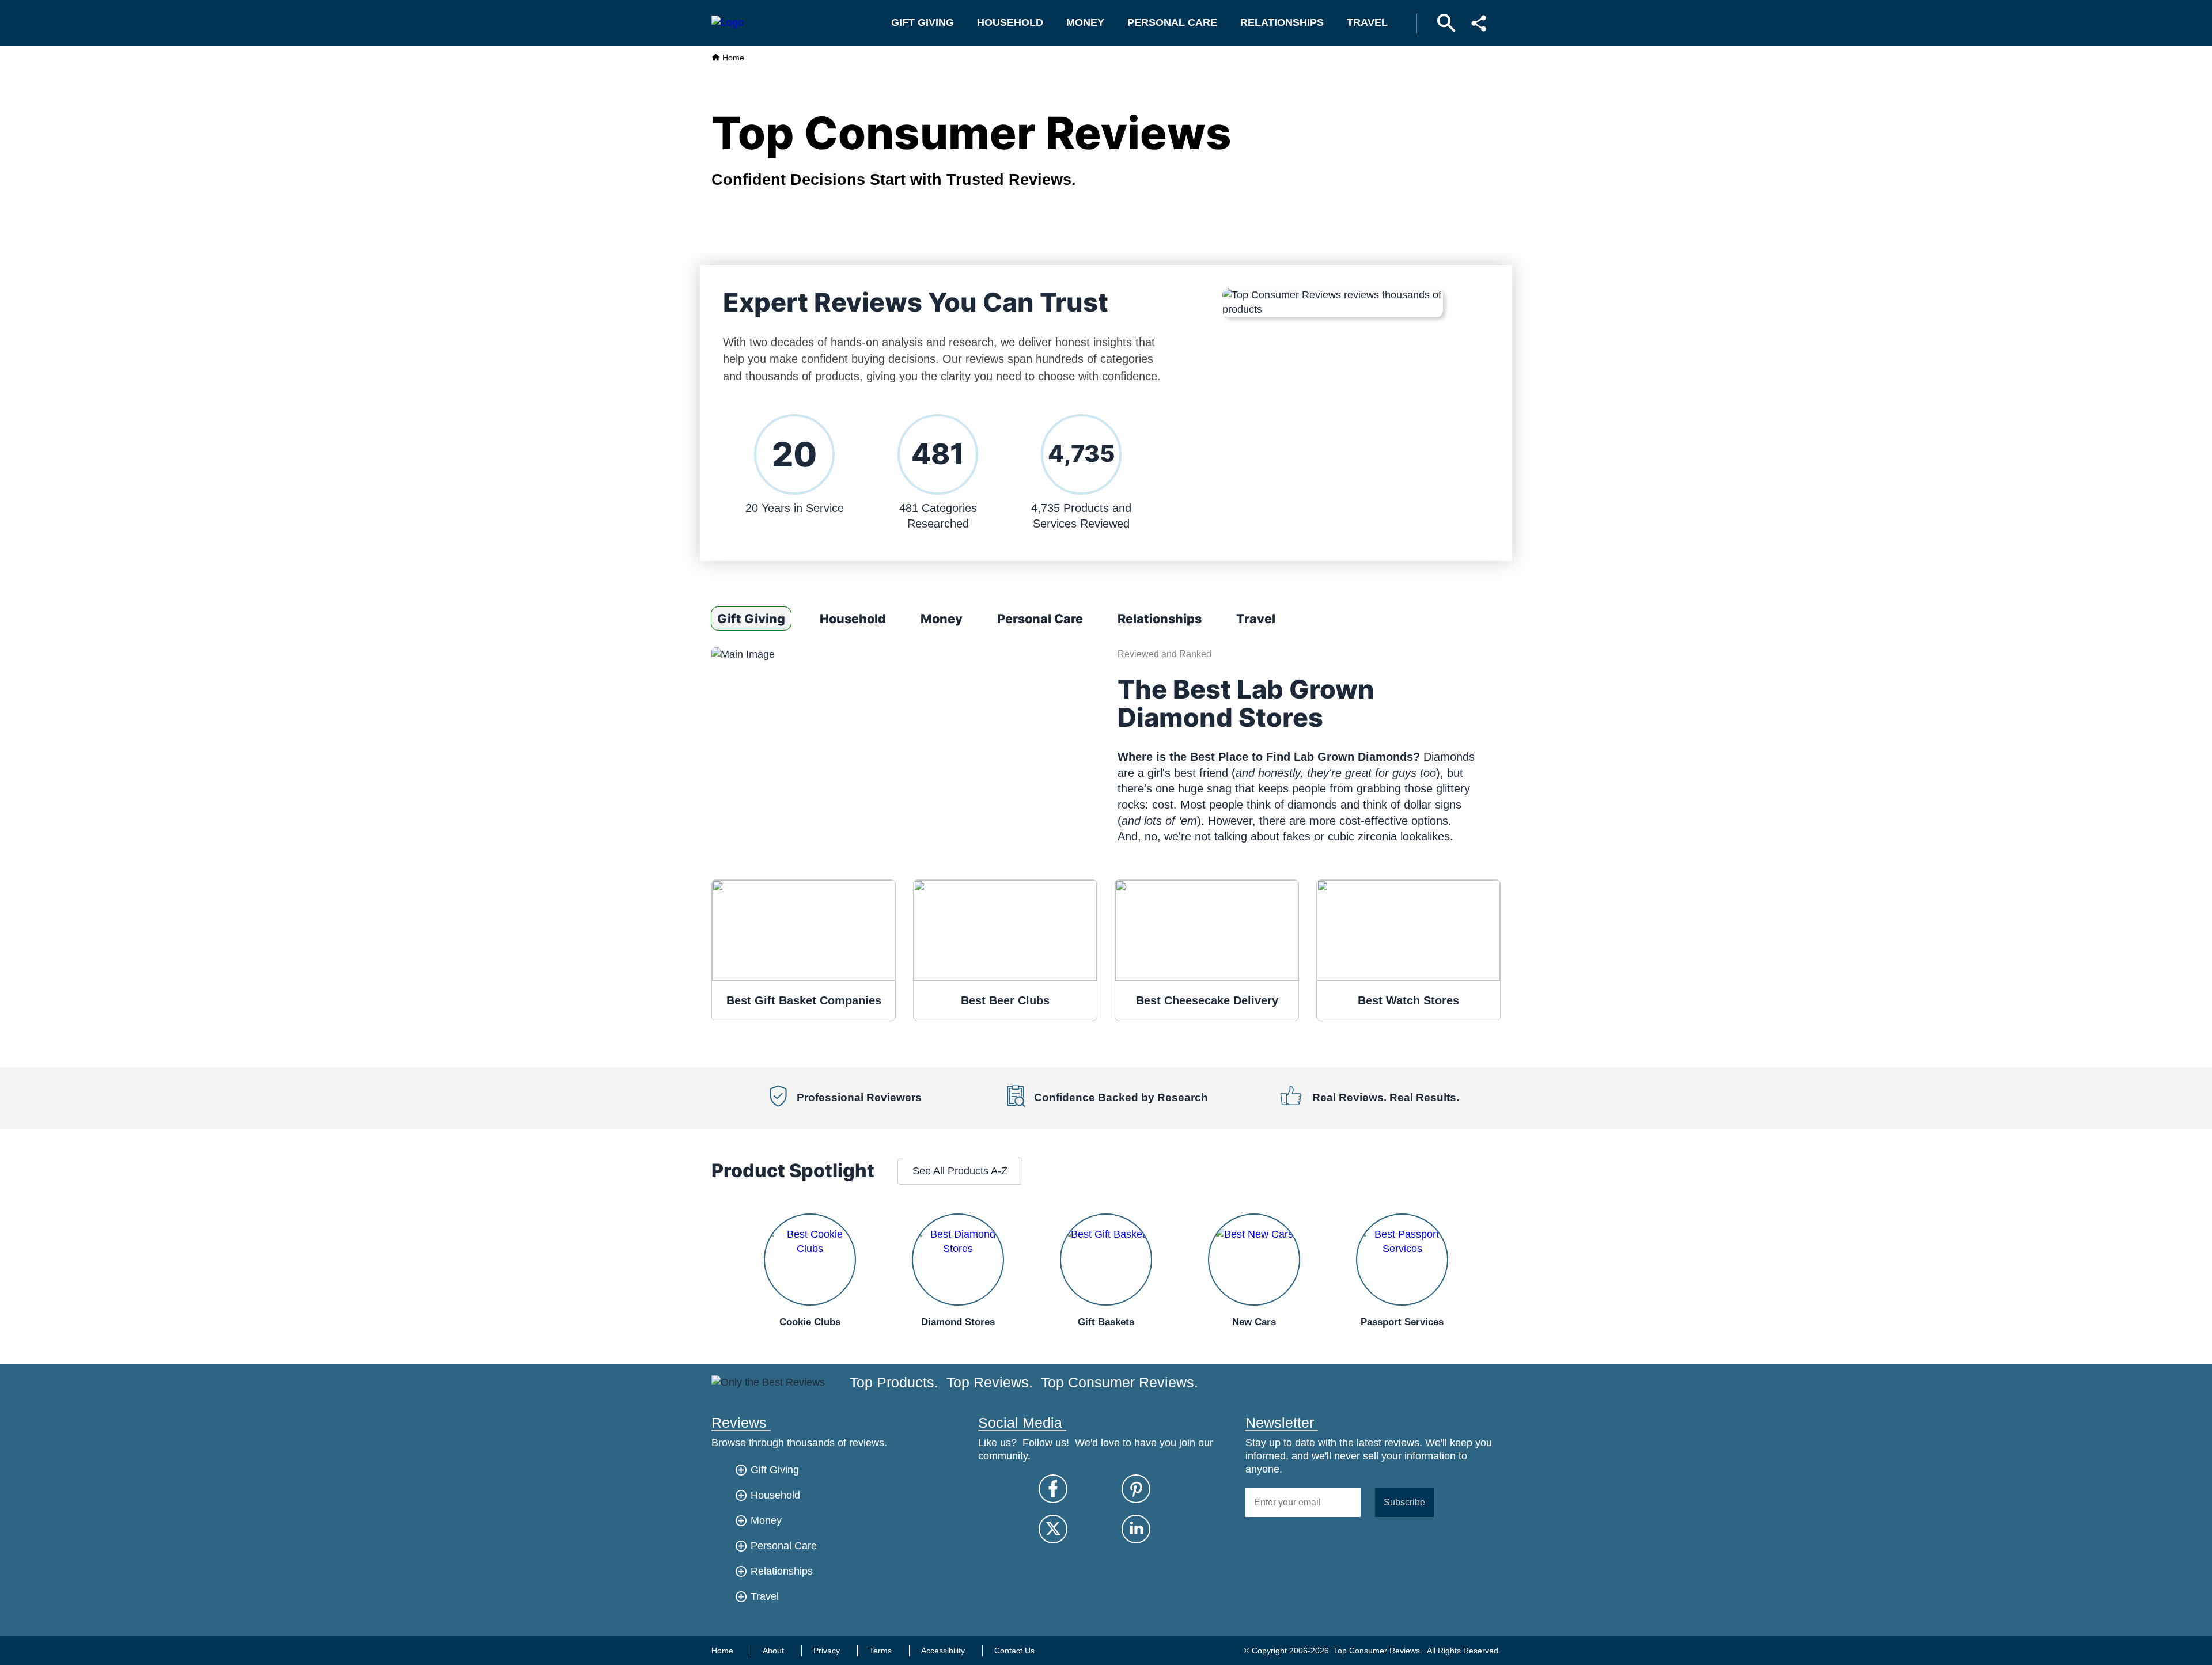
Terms (880, 1651)
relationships (1282, 22)
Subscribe (1404, 1502)
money (1085, 22)
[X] (1053, 1529)
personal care (1172, 22)
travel (1367, 22)
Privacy (827, 1651)
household (1010, 22)
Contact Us (1014, 1651)
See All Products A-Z (960, 1171)
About (773, 1651)
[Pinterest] (1136, 1489)
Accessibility (943, 1651)
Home (732, 58)
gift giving (923, 22)
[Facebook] (1053, 1489)
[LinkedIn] (1136, 1529)
